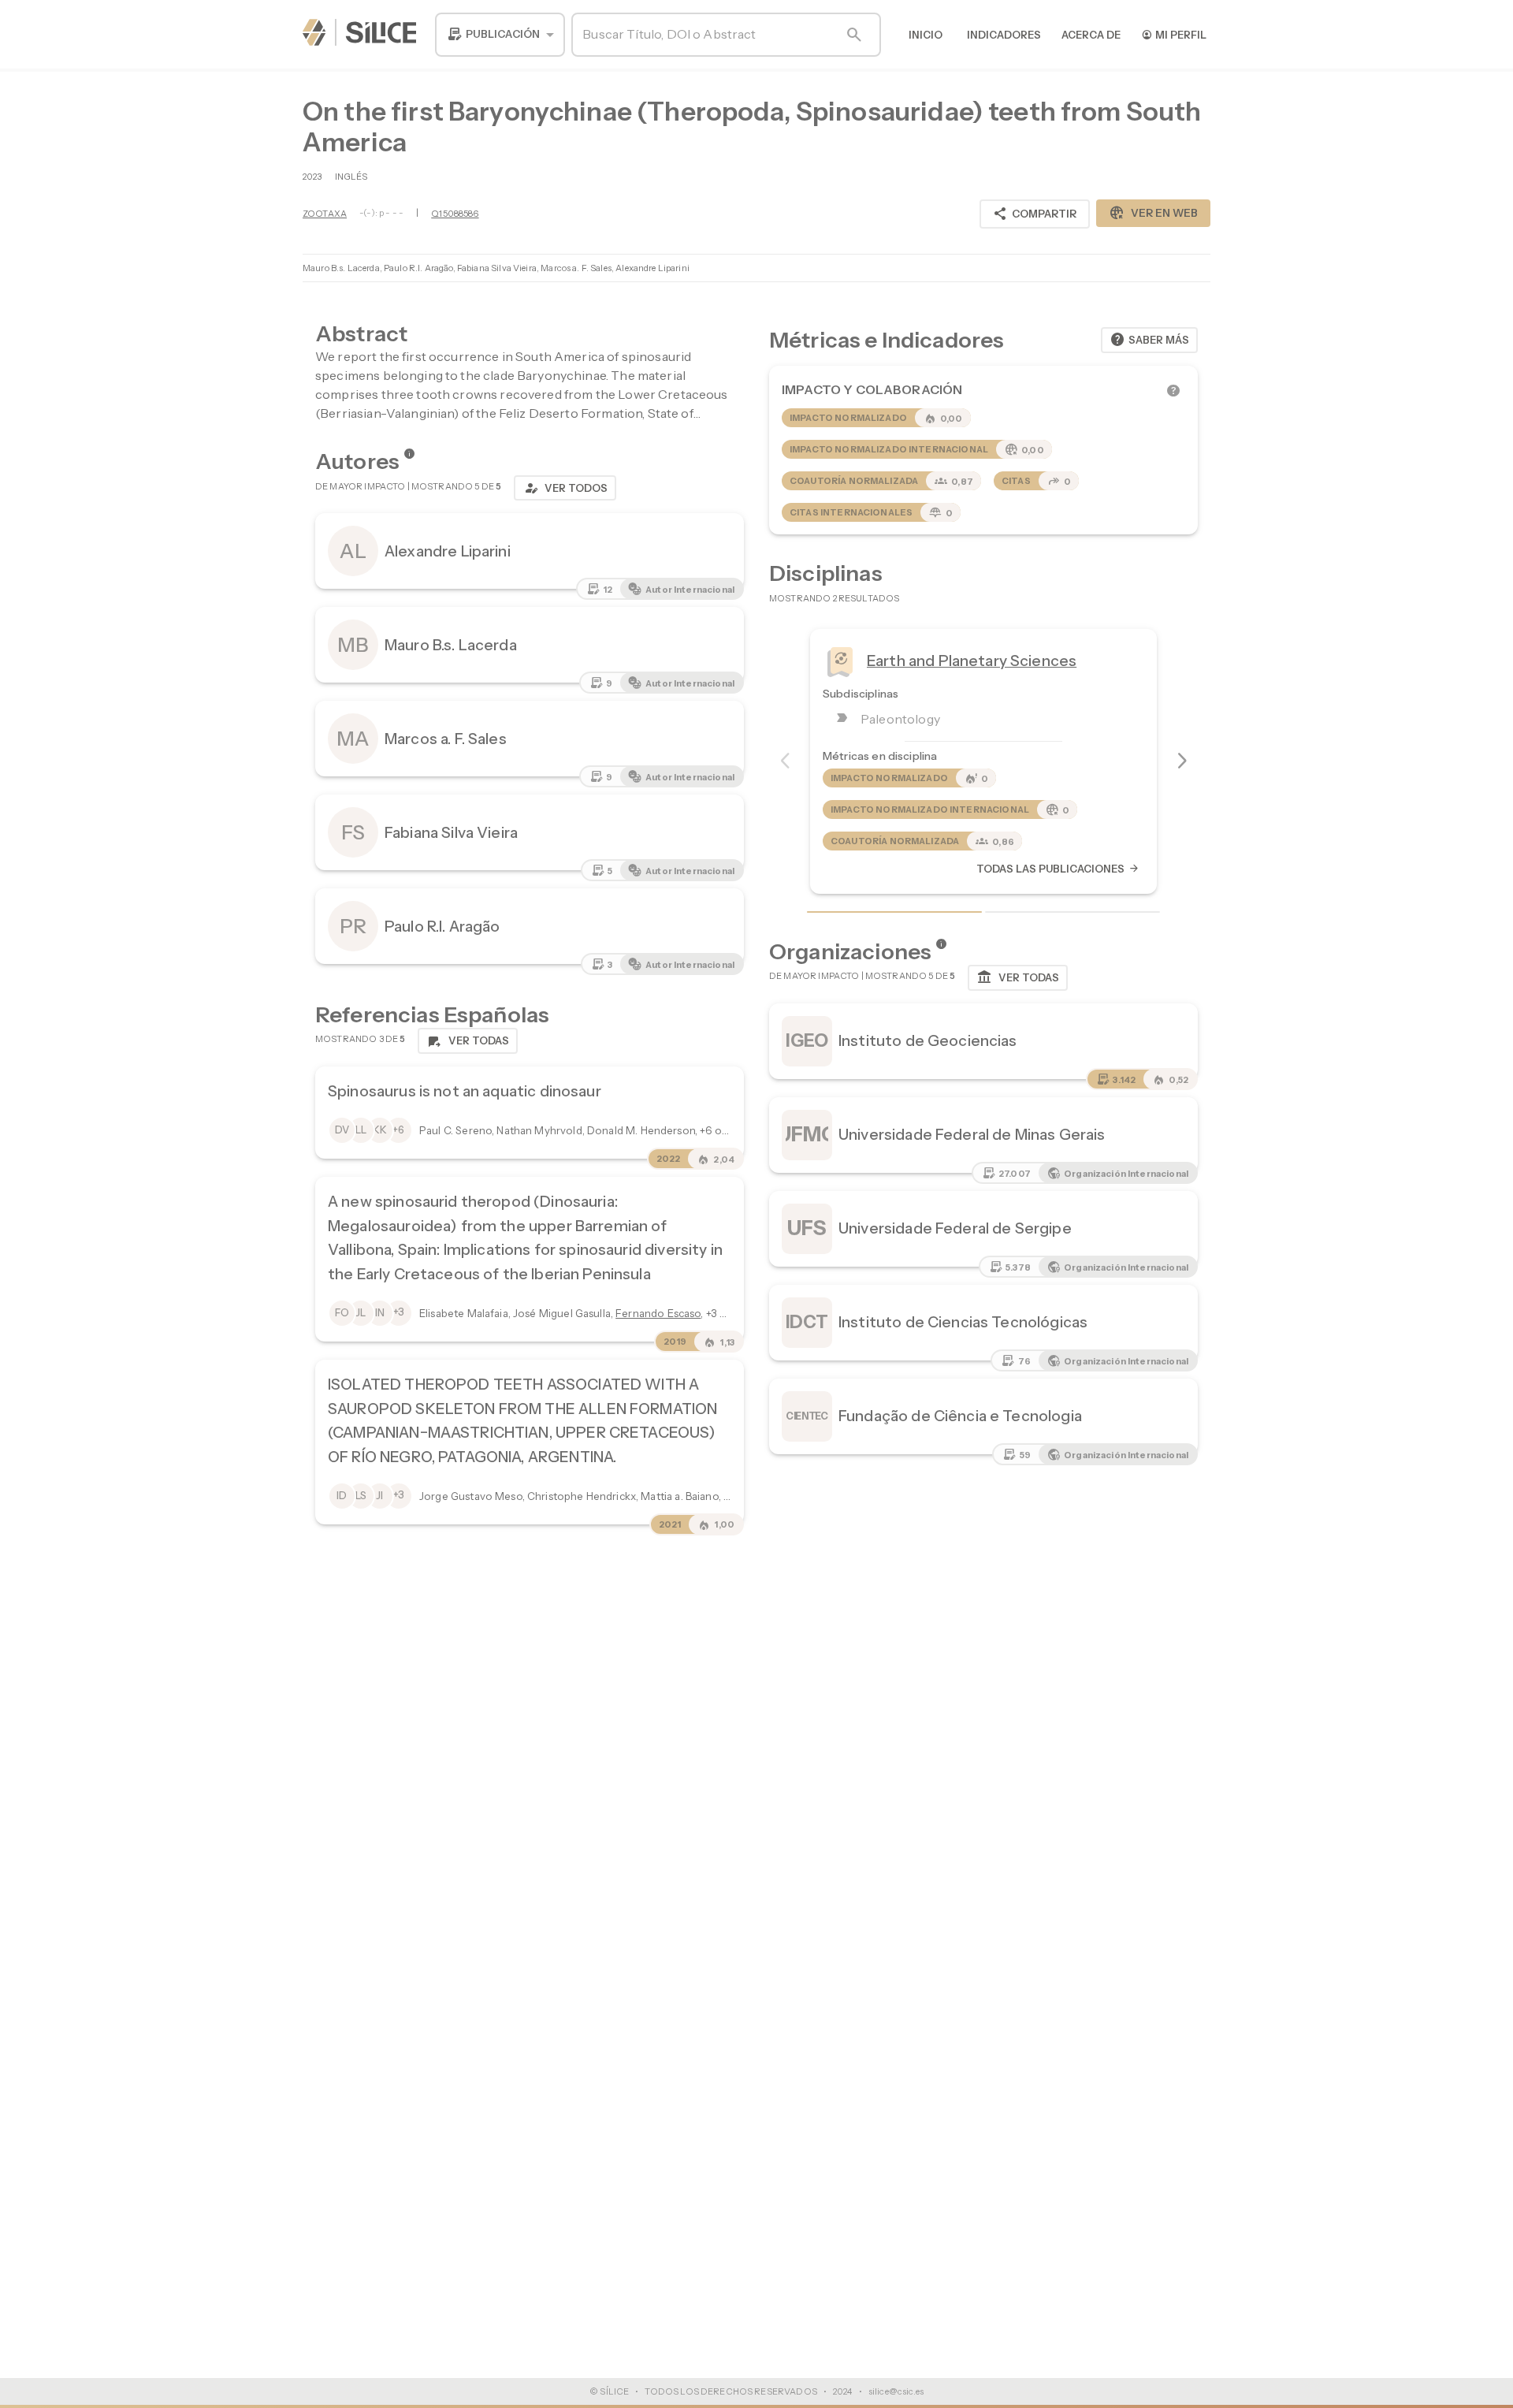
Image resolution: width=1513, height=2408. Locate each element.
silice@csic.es (896, 2391)
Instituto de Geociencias (928, 1040)
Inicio (926, 35)
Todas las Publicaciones (1058, 869)
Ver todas (1018, 977)
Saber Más (1149, 340)
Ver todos (565, 488)
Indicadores (1004, 35)
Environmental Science (950, 661)
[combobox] (500, 35)
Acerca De (1091, 35)
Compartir (1035, 214)
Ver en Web (1153, 213)
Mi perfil (1174, 34)
